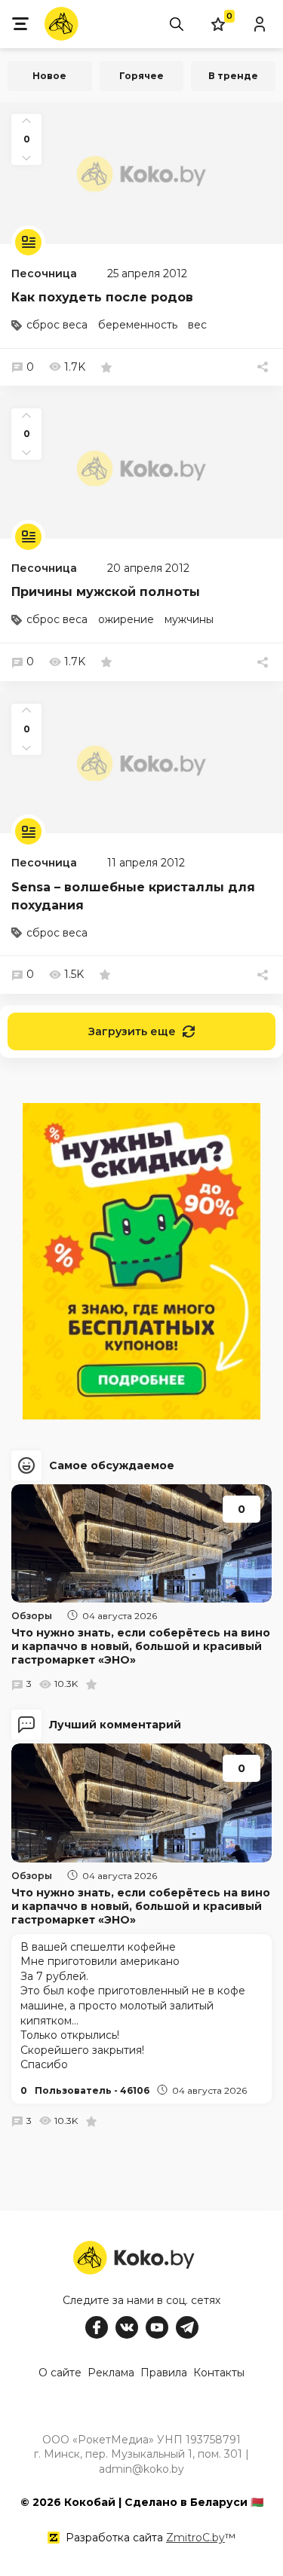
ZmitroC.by (195, 2538)
